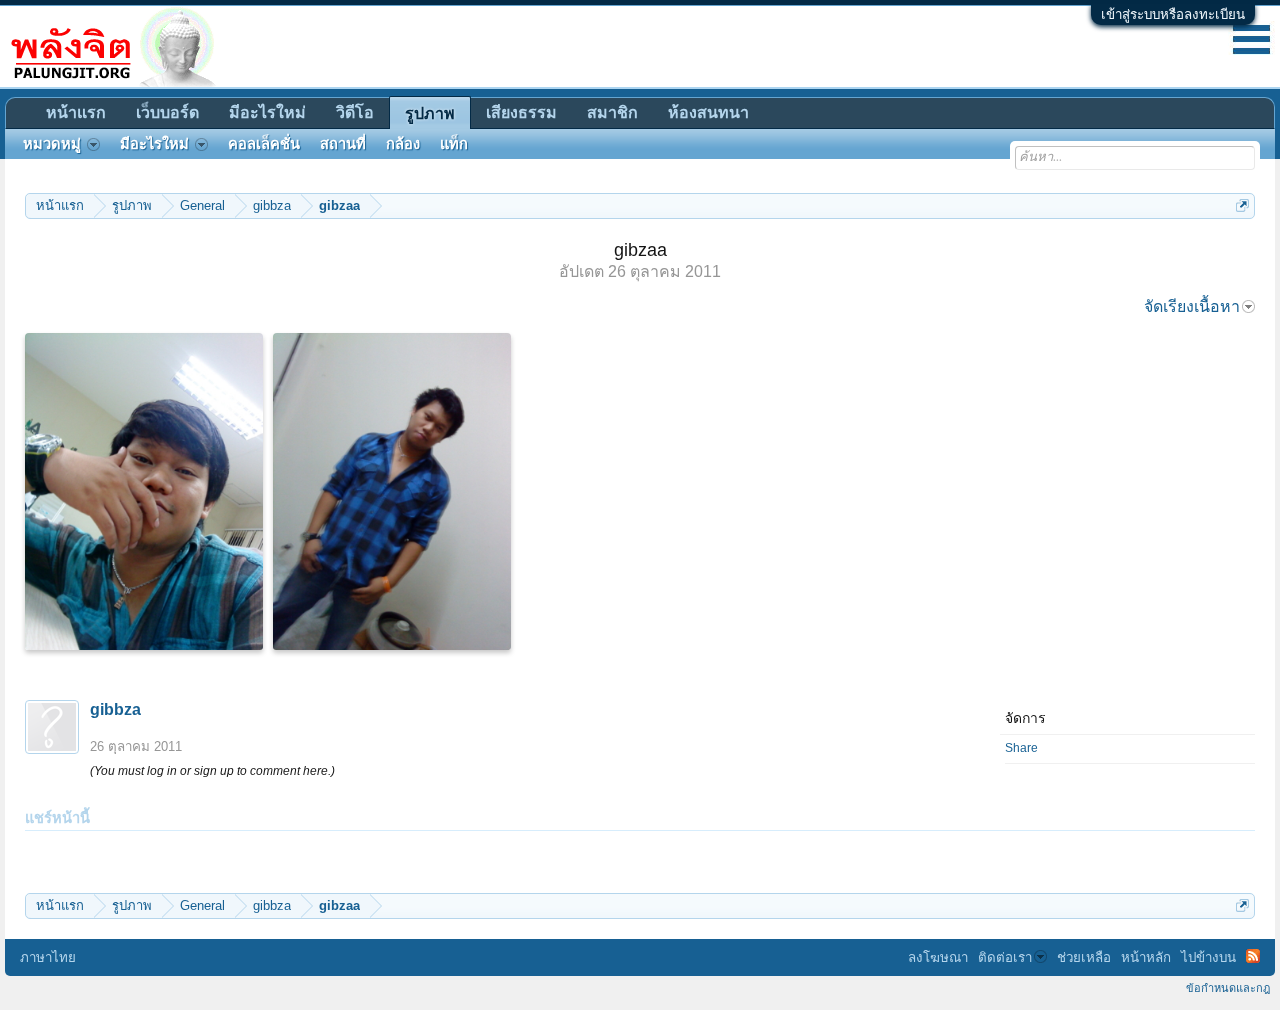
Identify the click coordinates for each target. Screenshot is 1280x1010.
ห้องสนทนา (708, 112)
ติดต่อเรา (1005, 957)
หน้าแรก (76, 112)
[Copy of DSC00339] (392, 491)
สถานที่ (343, 144)
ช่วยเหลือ (1084, 957)
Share (1021, 748)
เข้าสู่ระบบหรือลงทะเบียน (1173, 14)
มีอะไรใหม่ (267, 112)
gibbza (115, 709)
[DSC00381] (144, 491)
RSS (1253, 956)
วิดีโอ (355, 112)
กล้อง (403, 144)
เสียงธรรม (521, 112)
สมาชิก (612, 112)
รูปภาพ (430, 113)
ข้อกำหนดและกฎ (1228, 988)
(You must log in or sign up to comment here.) (212, 771)
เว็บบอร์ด (167, 112)
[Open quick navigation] (1242, 205)
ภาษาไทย (48, 957)
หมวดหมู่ (52, 144)
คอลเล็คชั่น (264, 144)
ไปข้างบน (1208, 957)
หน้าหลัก (1146, 957)
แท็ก (454, 144)
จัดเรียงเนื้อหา (1192, 306)
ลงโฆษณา (938, 957)
